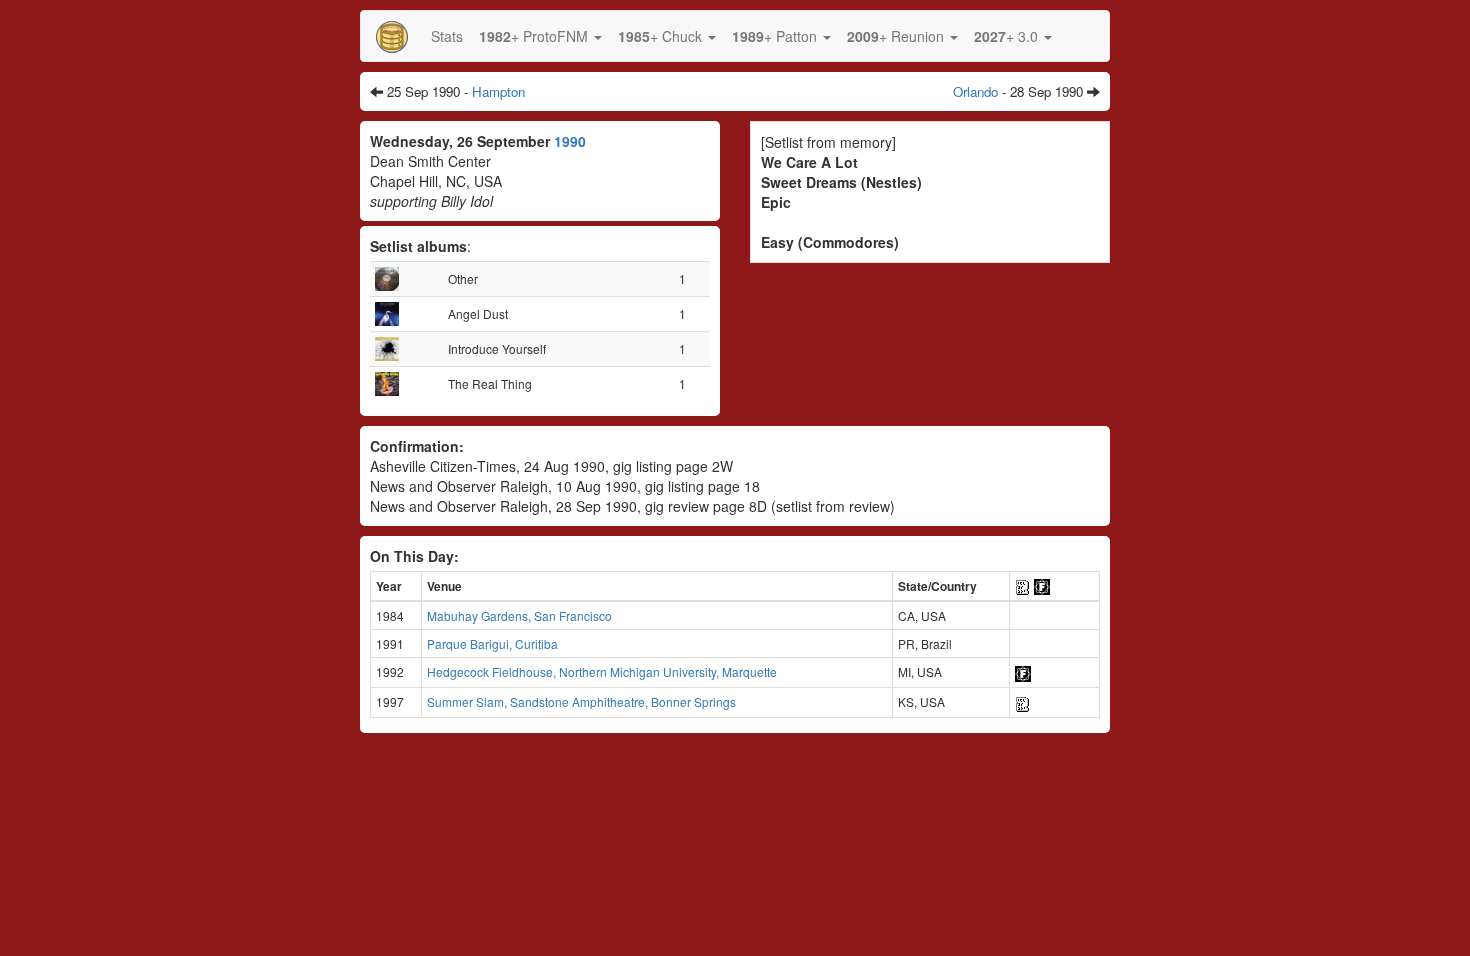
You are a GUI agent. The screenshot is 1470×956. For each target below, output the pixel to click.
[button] (540, 36)
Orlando (975, 91)
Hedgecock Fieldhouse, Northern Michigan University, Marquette (602, 671)
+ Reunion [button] (897, 36)
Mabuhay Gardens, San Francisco (519, 615)
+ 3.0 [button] (1008, 36)
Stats (447, 36)
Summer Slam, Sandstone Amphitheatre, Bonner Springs (581, 701)
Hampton (498, 91)
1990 (570, 141)
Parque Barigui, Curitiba (492, 643)
